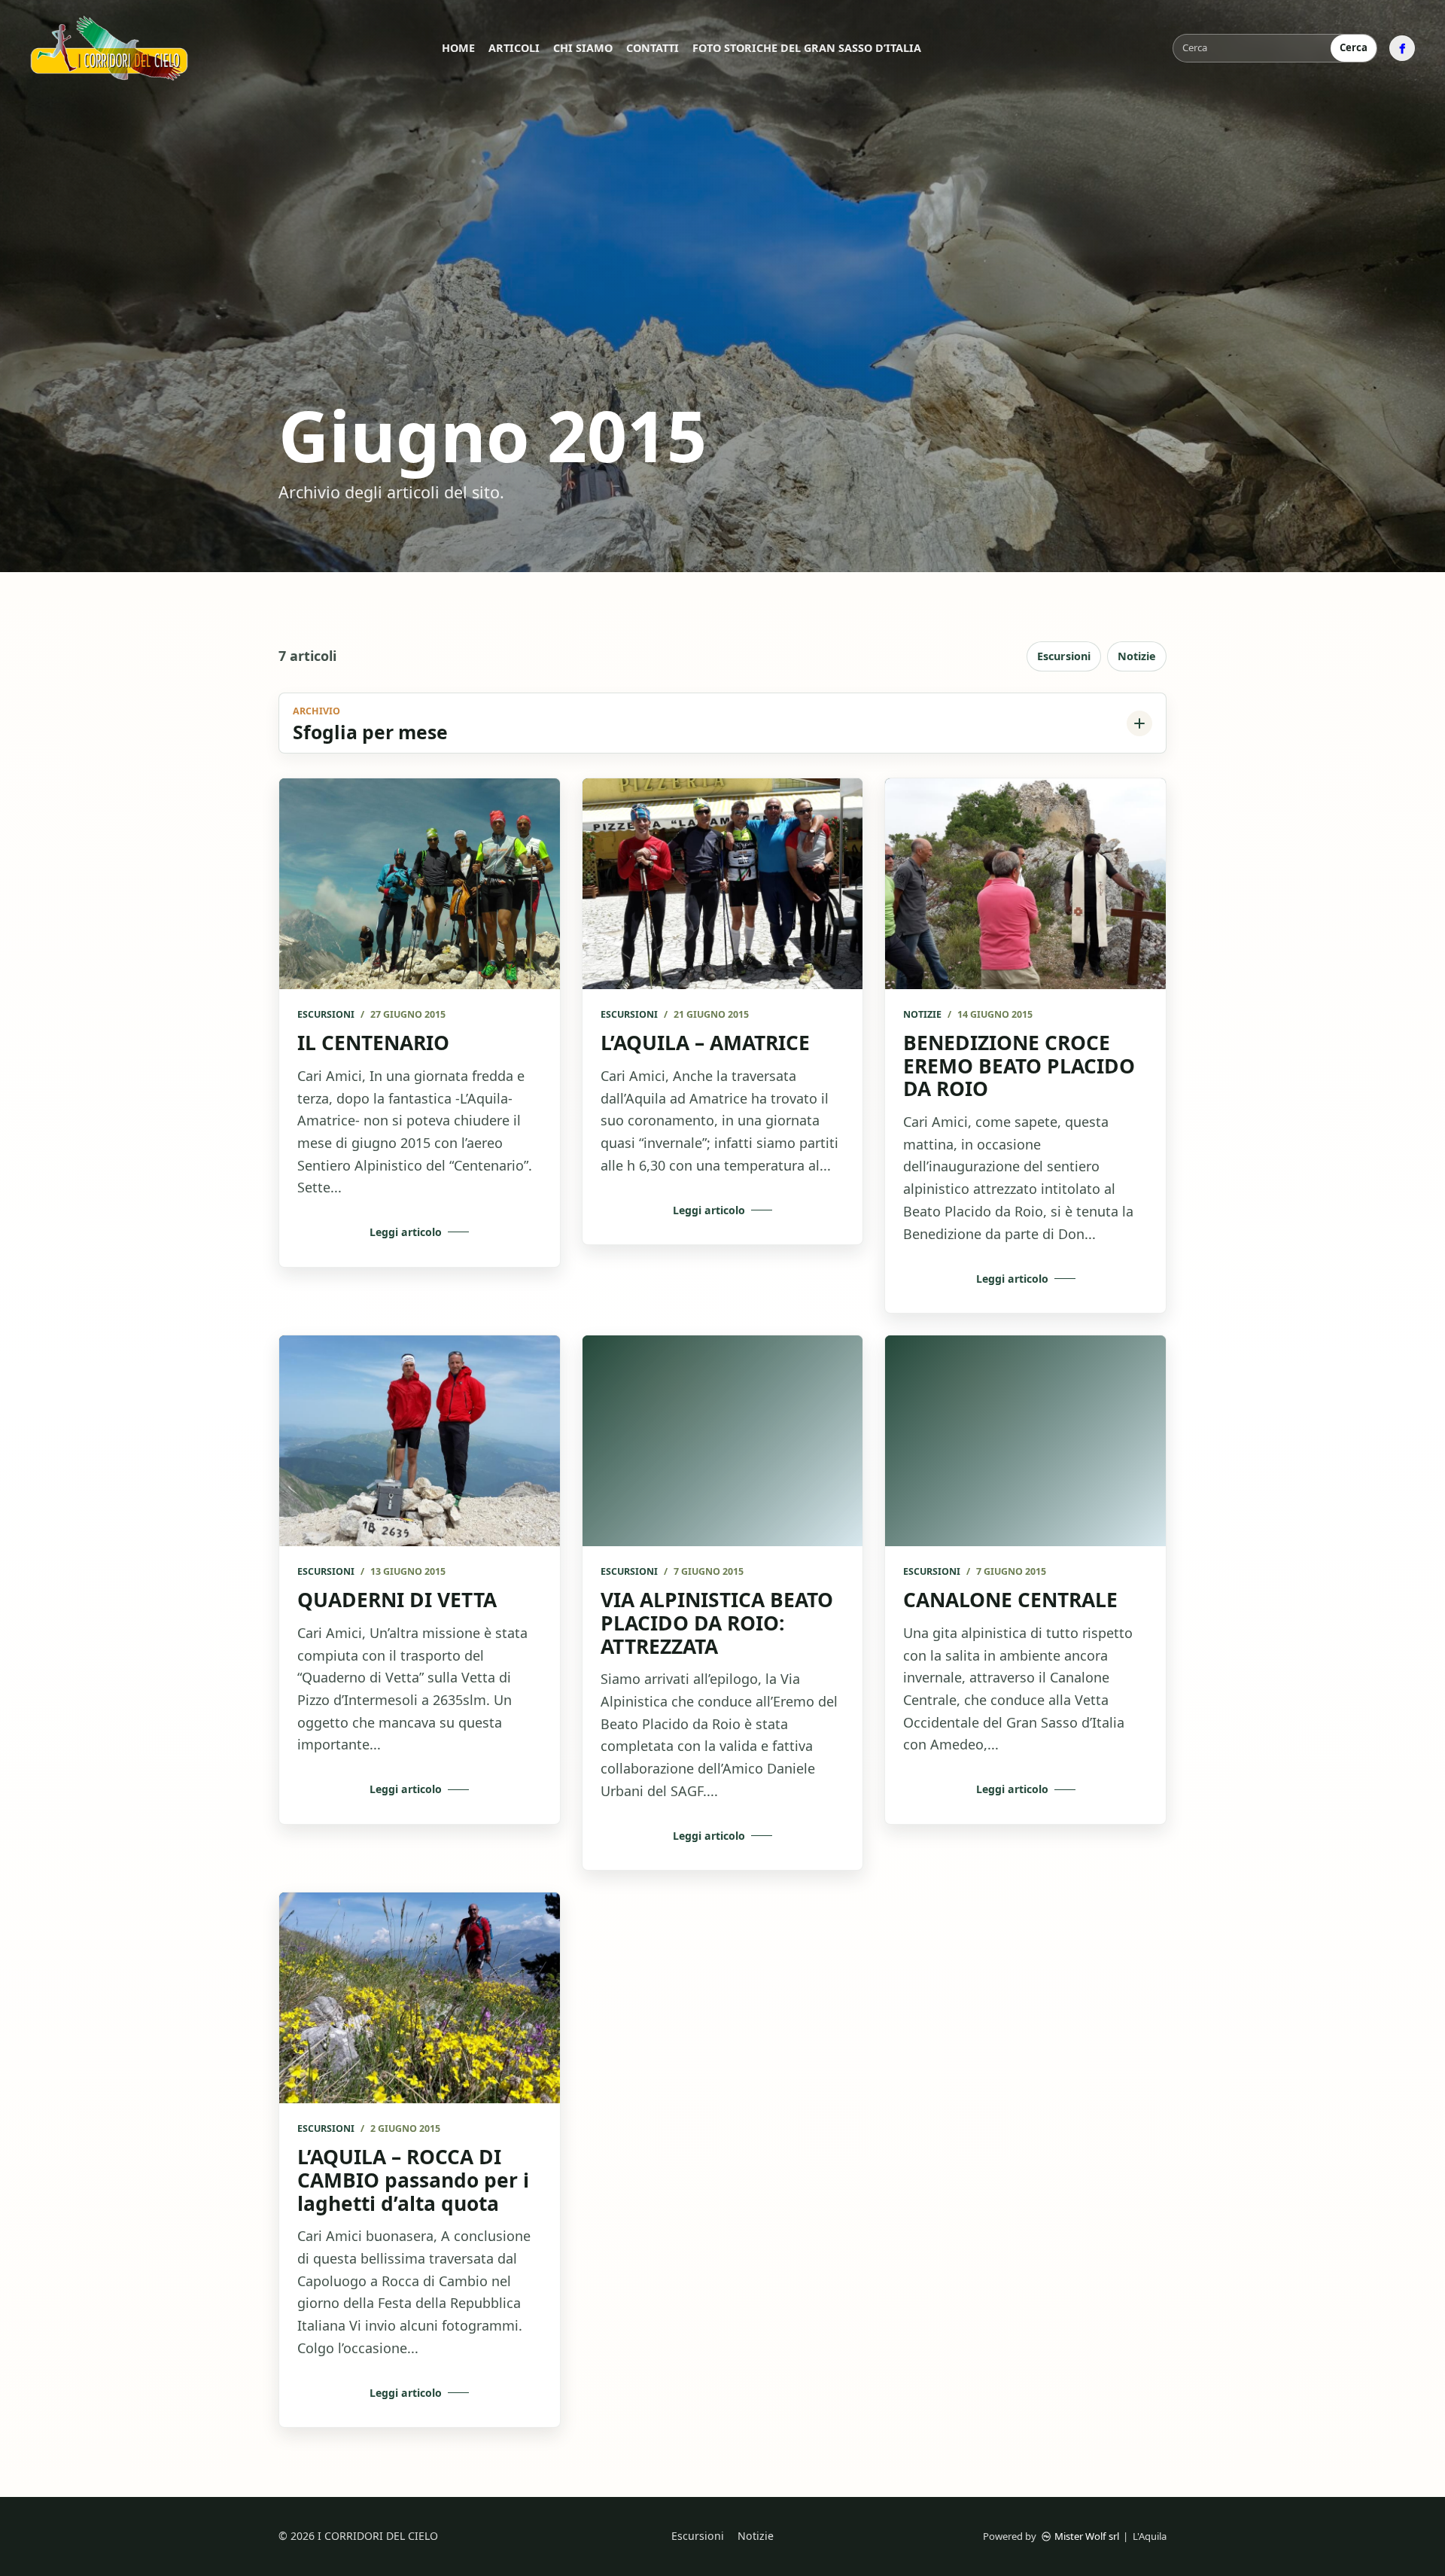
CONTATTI (653, 48)
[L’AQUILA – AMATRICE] (723, 884)
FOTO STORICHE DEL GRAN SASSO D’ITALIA (807, 48)
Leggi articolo (406, 1232)
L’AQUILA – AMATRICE (705, 1043)
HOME (458, 48)
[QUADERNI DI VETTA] (420, 1440)
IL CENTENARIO (373, 1043)
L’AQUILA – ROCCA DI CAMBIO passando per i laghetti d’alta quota (413, 2180)
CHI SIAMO (583, 48)
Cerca (1354, 47)
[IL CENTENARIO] (420, 883)
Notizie (1137, 656)
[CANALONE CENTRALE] (1025, 1440)
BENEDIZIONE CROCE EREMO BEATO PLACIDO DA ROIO (1019, 1066)
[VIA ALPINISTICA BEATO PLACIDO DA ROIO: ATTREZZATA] (723, 1441)
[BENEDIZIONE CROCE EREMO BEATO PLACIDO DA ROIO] (1025, 883)
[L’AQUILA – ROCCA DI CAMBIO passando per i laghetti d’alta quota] (420, 1997)
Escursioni (1064, 656)
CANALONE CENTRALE (1010, 1600)
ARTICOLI (514, 48)
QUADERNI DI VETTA (397, 1600)
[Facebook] (1402, 48)
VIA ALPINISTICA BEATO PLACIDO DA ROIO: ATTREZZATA (717, 1623)
